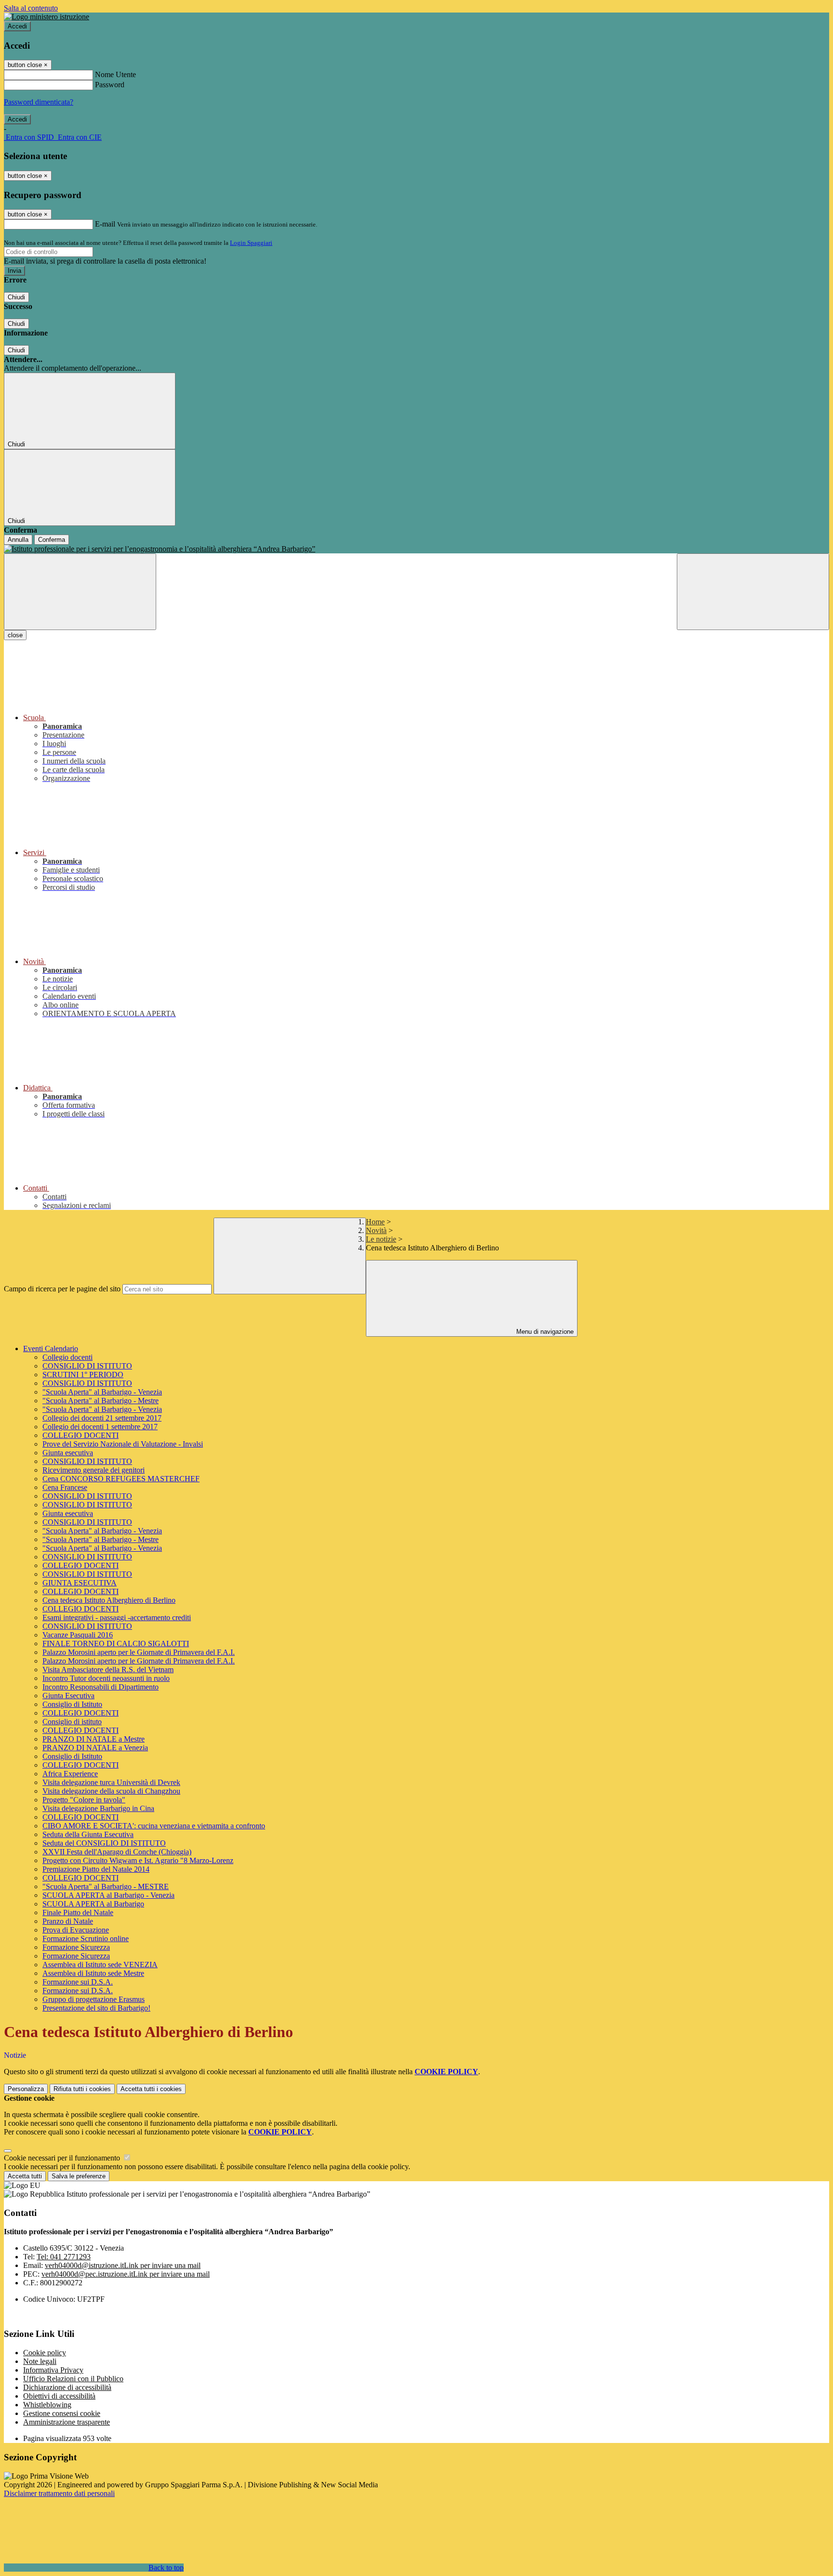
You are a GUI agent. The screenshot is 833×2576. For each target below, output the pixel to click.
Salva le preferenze (79, 2176)
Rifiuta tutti (82, 2089)
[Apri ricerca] (753, 592)
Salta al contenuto (31, 8)
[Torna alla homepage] (416, 549)
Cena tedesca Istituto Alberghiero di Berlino (109, 1600)
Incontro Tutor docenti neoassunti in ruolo (106, 1678)
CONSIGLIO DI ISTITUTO (87, 1366)
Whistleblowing (47, 2405)
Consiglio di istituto (72, 1722)
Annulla (18, 540)
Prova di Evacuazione (76, 1930)
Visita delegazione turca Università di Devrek (111, 1782)
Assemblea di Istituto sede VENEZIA (100, 1965)
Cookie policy (45, 2353)
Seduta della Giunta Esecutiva (88, 1834)
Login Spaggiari (251, 243)
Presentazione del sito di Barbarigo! (96, 2008)
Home (375, 1222)
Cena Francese (65, 1487)
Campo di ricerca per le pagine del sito (62, 1289)
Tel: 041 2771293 (64, 2257)
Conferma (52, 540)
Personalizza (26, 2089)
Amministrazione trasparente (67, 2422)
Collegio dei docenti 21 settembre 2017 (102, 1418)
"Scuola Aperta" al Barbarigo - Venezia (102, 1392)
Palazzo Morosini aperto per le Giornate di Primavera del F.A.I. (139, 1652)
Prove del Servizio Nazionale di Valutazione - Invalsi (123, 1444)
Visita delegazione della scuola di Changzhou (111, 1791)
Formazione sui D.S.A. (78, 1982)
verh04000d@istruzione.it (123, 2265)
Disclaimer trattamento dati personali (59, 2493)
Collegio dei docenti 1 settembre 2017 (100, 1427)
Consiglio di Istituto (72, 1704)
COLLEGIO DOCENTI (81, 1435)
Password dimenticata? (39, 102)
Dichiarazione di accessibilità (67, 2387)
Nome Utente (115, 74)
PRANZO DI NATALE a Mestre (94, 1739)
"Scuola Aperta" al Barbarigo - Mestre (101, 1401)
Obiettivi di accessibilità (59, 2396)
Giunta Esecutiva (68, 1696)
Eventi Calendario (51, 1348)
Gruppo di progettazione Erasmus (94, 1999)
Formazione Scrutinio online (86, 1939)
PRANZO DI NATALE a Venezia (95, 1748)
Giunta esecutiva (68, 1453)
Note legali (40, 2361)
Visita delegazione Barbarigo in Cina (98, 1808)
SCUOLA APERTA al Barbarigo (93, 1904)
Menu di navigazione (544, 1332)
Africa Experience (70, 1774)
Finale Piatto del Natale (78, 1912)
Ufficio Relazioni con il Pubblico (73, 2379)
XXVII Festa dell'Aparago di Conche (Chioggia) (117, 1852)
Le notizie (381, 1239)
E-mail (105, 224)
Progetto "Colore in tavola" (84, 1800)
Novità (376, 1230)
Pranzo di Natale (68, 1921)
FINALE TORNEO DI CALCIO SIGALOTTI (116, 1644)
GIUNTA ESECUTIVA (80, 1583)
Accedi (17, 26)
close (15, 635)
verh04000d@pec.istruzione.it (126, 2274)
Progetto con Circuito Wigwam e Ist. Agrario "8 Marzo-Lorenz (138, 1860)
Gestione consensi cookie (62, 2413)
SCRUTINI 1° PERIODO (83, 1375)
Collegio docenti (67, 1357)
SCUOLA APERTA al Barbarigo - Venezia (108, 1895)
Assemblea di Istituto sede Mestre (93, 1973)
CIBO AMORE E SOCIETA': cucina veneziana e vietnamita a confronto (154, 1826)
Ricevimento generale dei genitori (94, 1470)
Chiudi (16, 297)
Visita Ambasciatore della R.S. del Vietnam (108, 1670)
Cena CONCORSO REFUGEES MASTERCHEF (121, 1479)
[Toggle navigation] (80, 592)
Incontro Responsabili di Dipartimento (101, 1687)
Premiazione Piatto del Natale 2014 (96, 1869)
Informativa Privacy (53, 2370)
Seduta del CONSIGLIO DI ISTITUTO (104, 1843)
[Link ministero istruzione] (47, 17)
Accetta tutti (151, 2089)
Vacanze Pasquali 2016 (78, 1635)
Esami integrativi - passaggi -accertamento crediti (117, 1617)
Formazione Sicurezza (76, 1947)
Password (110, 85)
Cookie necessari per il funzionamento (63, 2158)
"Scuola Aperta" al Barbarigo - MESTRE (106, 1886)
